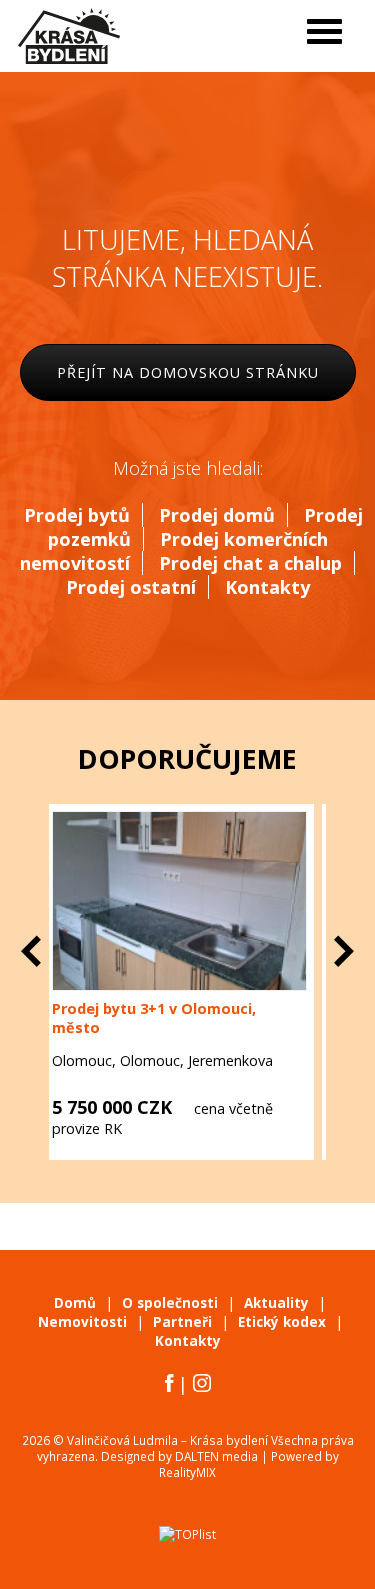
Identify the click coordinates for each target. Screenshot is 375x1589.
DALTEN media (216, 1456)
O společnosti (170, 1303)
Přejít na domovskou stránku (188, 372)
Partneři (182, 1322)
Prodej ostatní (131, 587)
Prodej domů (217, 515)
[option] (233, 982)
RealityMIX (187, 1472)
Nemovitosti (82, 1322)
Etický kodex (282, 1322)
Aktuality (276, 1303)
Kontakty (267, 587)
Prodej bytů (77, 515)
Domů (75, 1303)
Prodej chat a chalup (250, 563)
